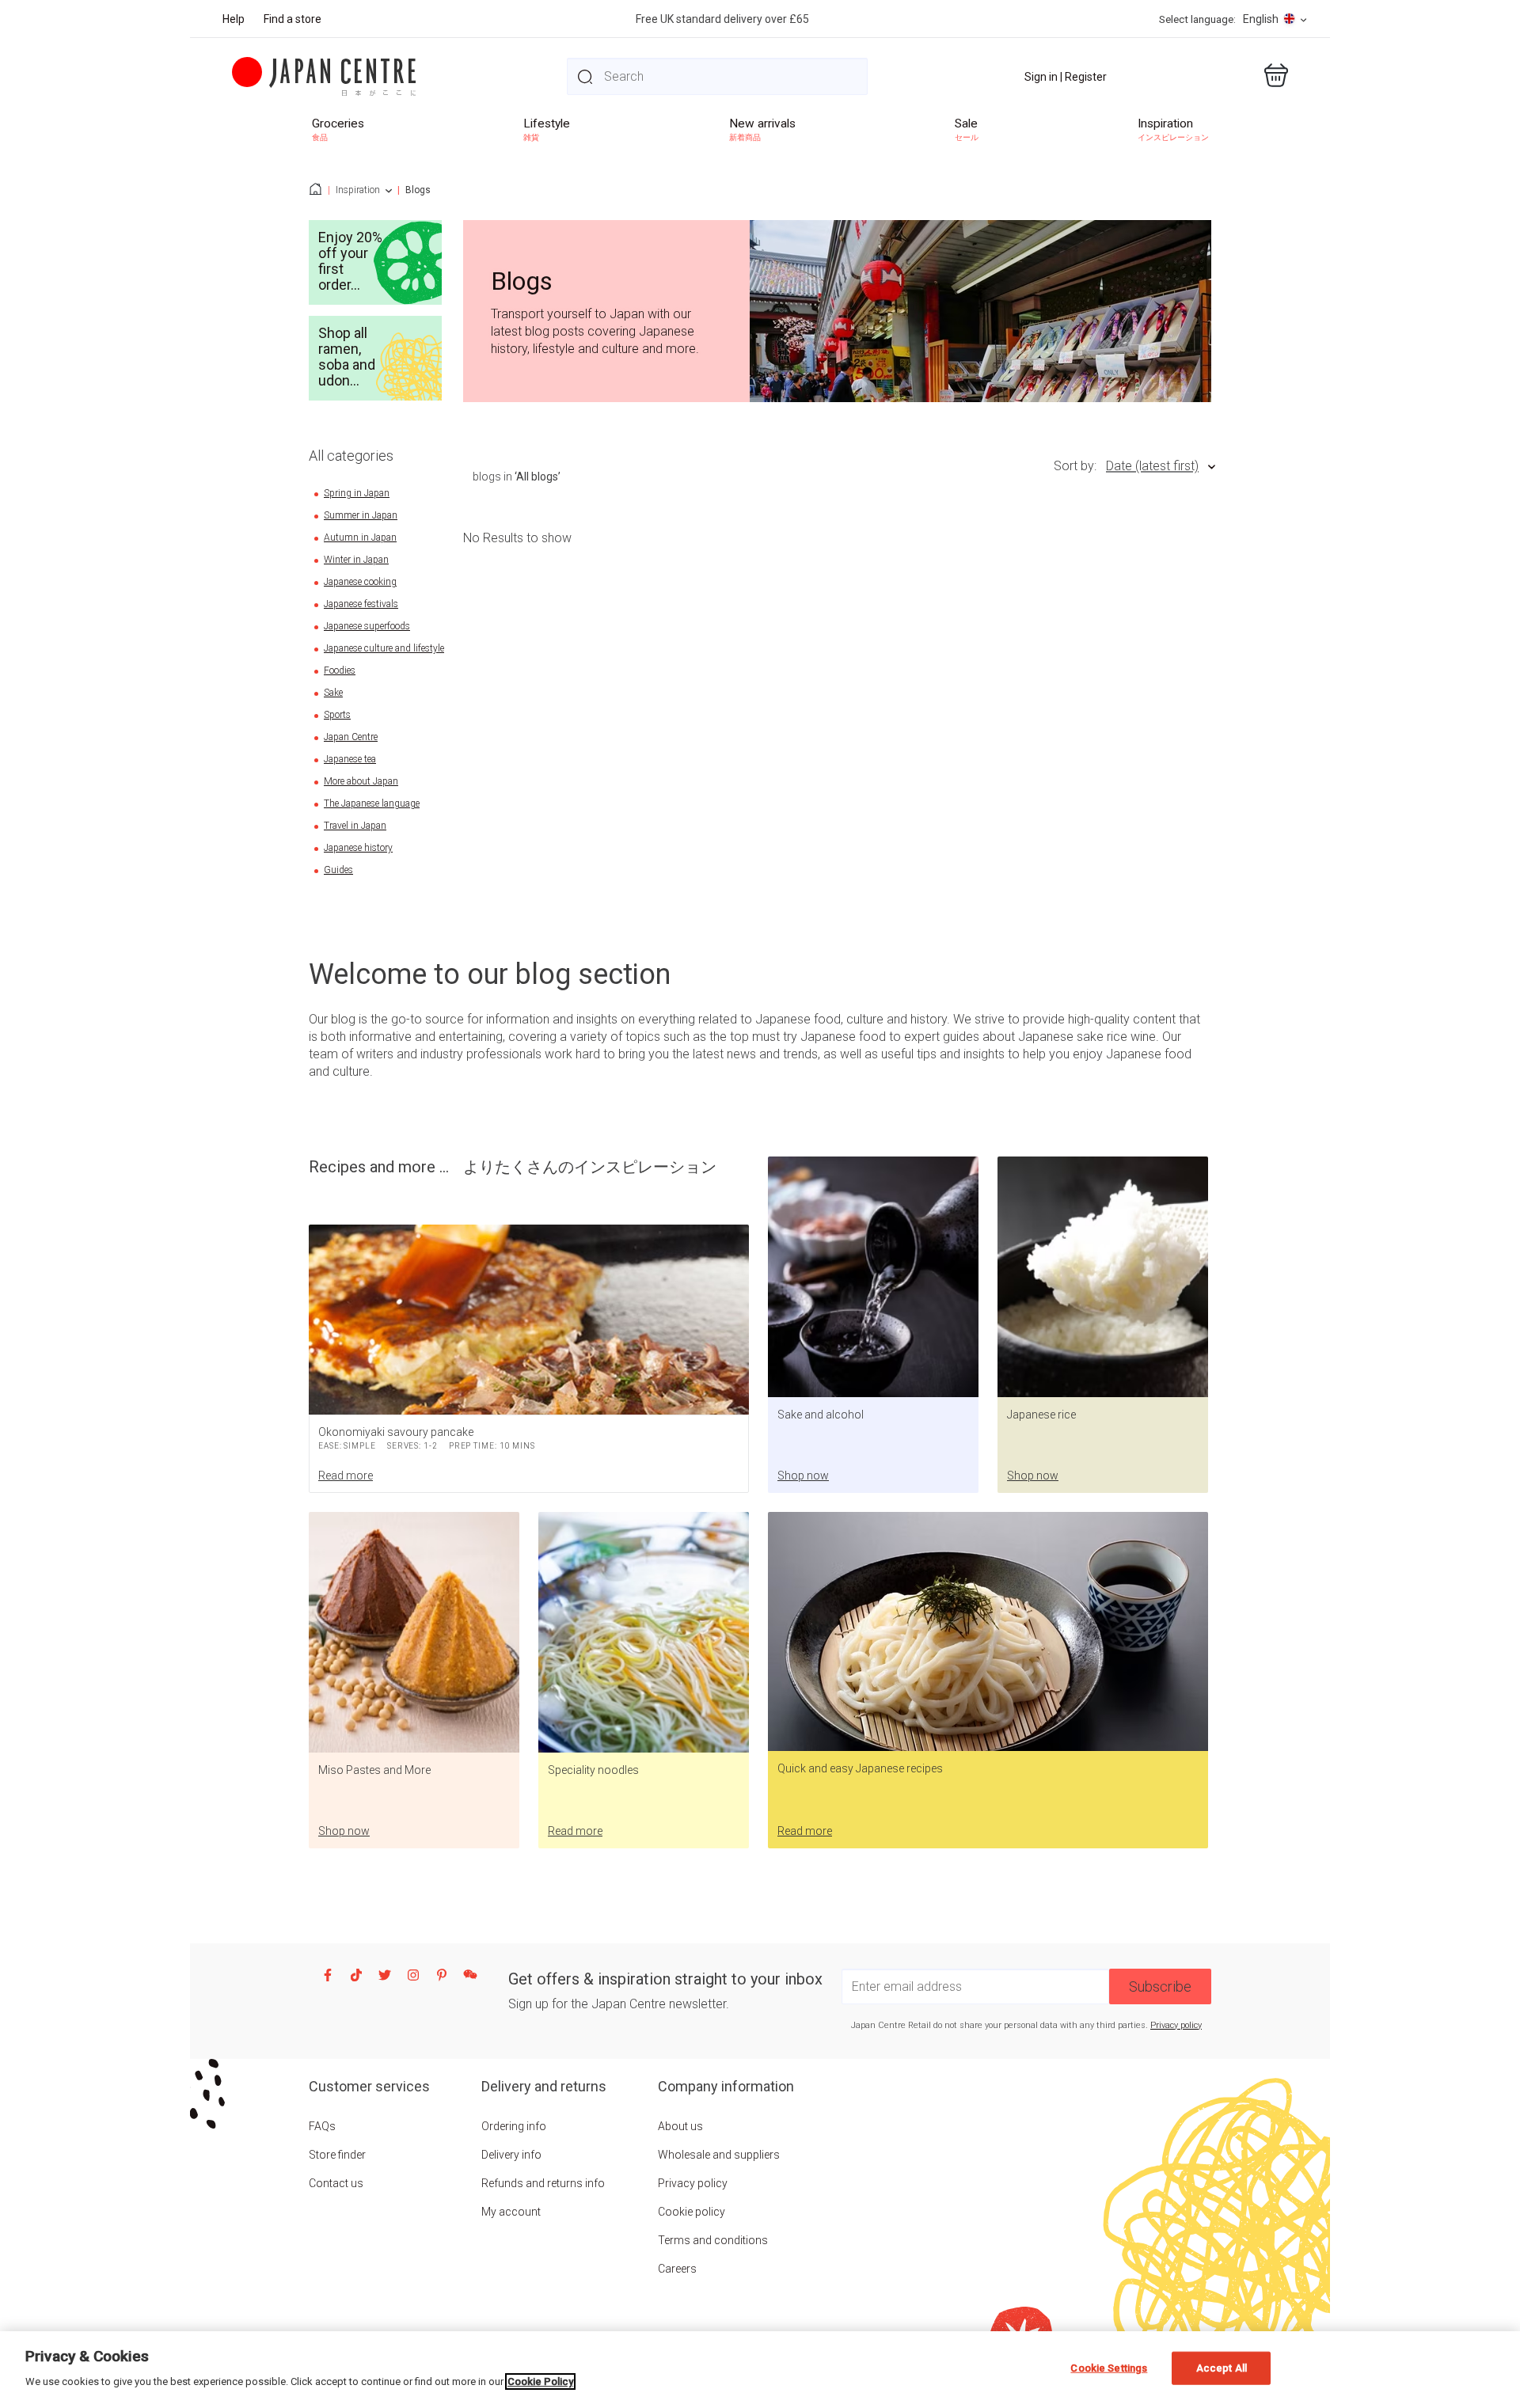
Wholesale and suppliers (719, 2155)
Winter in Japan (356, 560)
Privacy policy (1176, 2025)
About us (680, 2126)
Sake (333, 693)
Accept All (1222, 2368)
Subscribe (1160, 1986)
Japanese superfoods (367, 626)
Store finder (337, 2155)
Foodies (340, 670)
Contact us (336, 2183)
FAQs (322, 2126)
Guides (338, 870)
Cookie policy (692, 2212)
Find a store (293, 19)
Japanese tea (350, 759)
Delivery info (511, 2155)
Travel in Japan (355, 826)
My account (511, 2212)
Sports (337, 715)
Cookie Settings (1109, 2368)
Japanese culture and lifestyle (384, 648)
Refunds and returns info (543, 2183)
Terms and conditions (713, 2240)
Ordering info (514, 2126)
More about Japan (361, 781)
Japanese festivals (361, 604)
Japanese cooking (360, 582)
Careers (677, 2269)
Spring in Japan (357, 493)
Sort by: (1075, 466)
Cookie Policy (540, 2381)
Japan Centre (351, 737)
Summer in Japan (361, 515)
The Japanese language (372, 803)
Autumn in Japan (360, 537)
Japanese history (358, 848)
